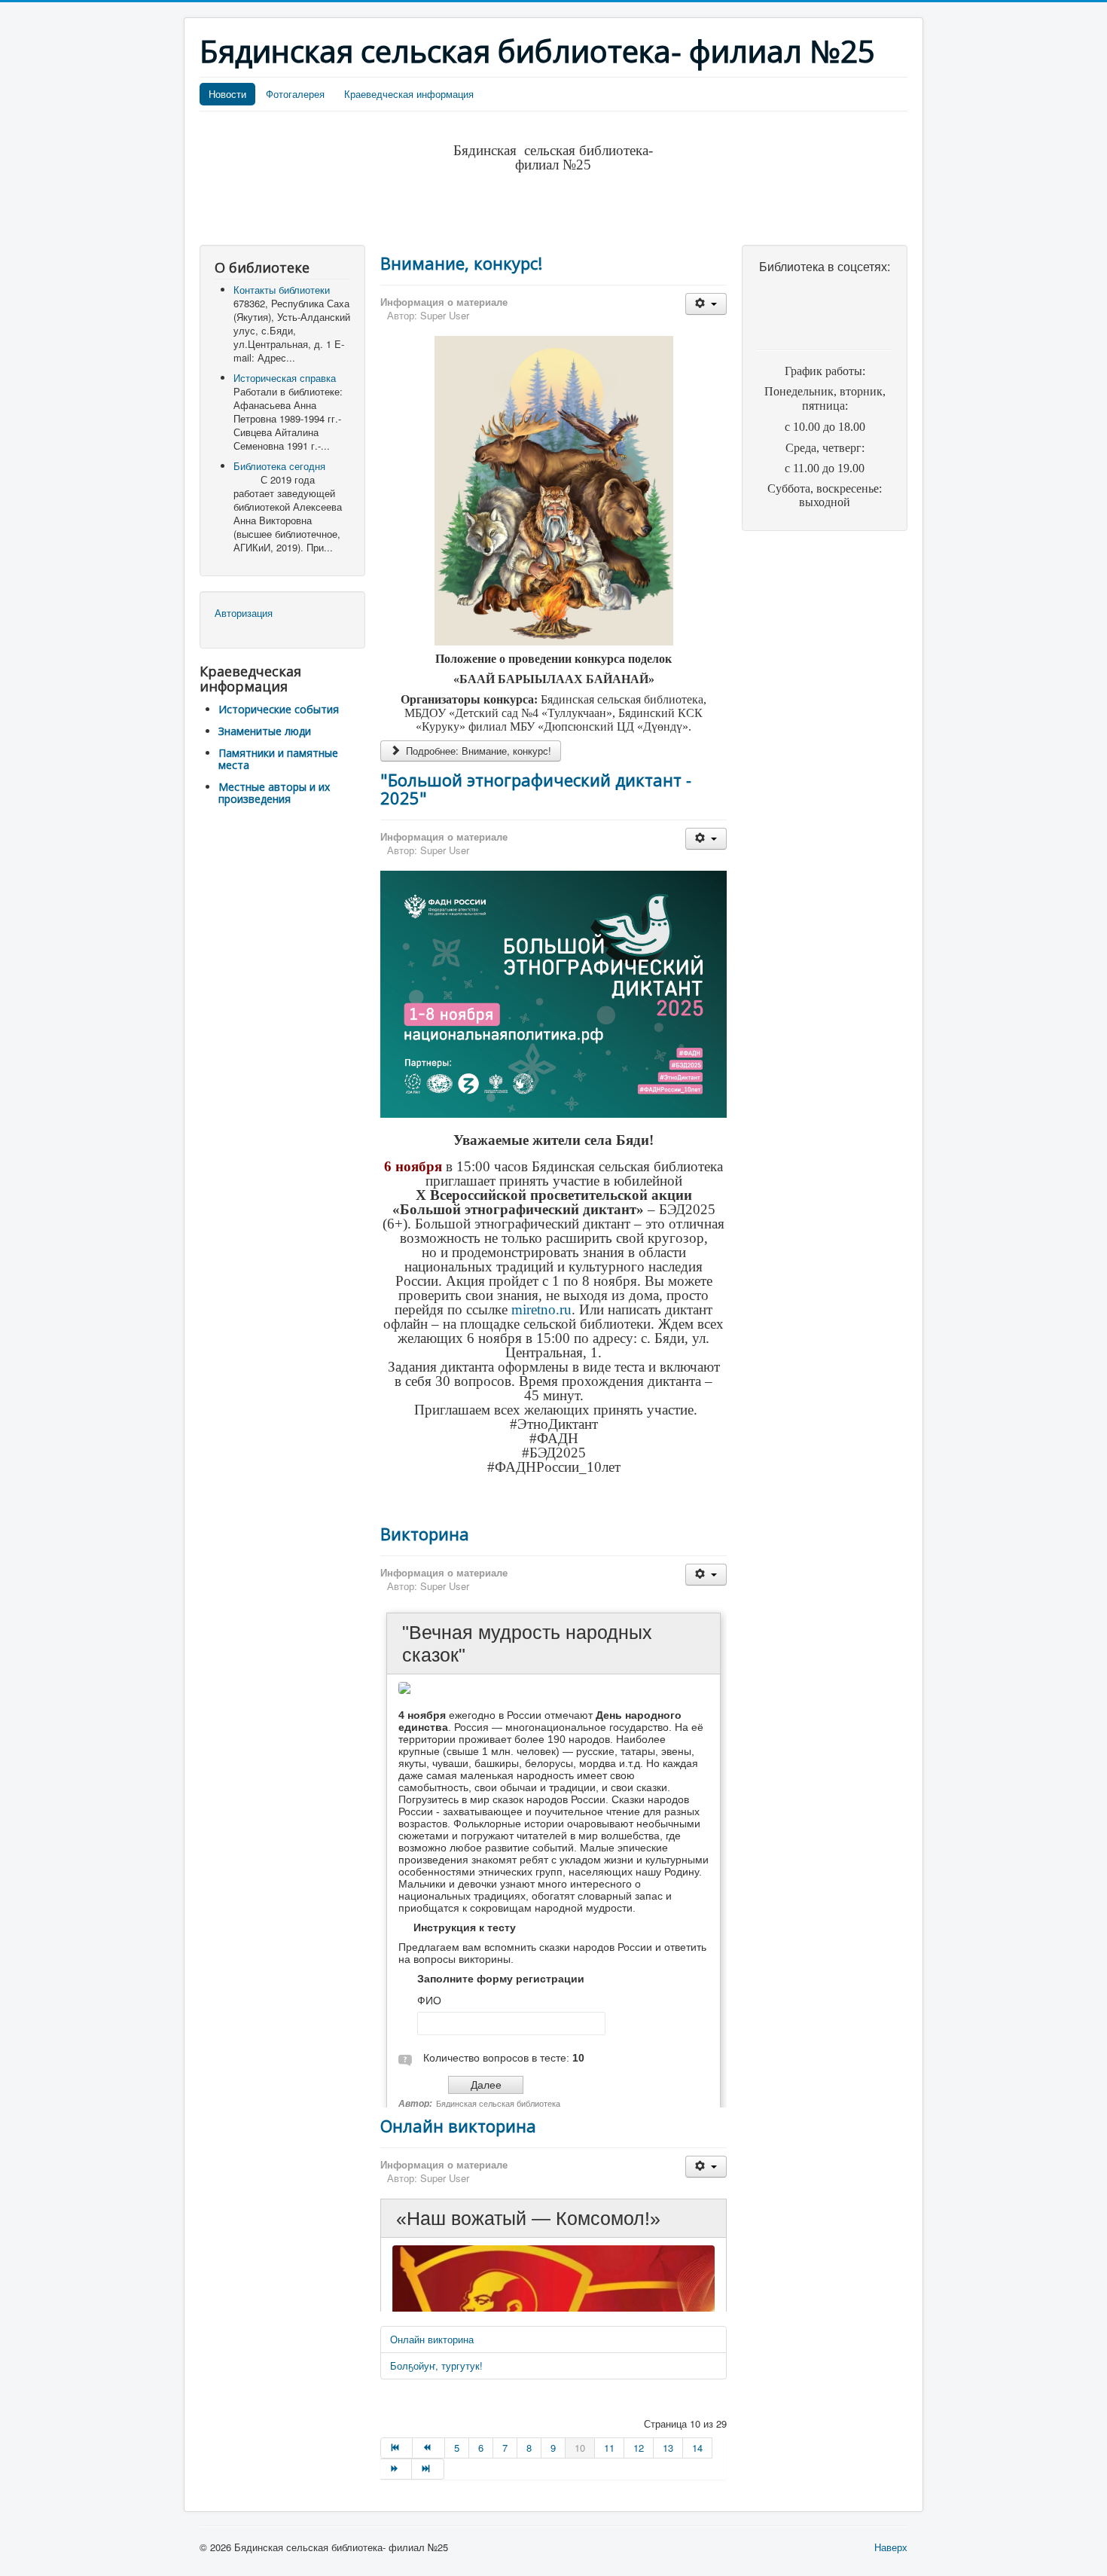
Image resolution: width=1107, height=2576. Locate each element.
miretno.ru (541, 1309)
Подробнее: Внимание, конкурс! (477, 751)
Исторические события (279, 709)
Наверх (891, 2547)
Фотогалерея (295, 94)
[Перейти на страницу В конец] (428, 2469)
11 (609, 2448)
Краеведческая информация (409, 94)
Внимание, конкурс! (461, 263)
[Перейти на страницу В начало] (396, 2448)
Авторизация (244, 613)
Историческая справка (285, 378)
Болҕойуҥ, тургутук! (436, 2365)
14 (697, 2448)
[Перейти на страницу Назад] (428, 2448)
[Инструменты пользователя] (706, 304)
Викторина (425, 1534)
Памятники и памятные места (278, 759)
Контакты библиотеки (282, 290)
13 (668, 2448)
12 (639, 2448)
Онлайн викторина (458, 2126)
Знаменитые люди (265, 731)
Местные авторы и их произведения (274, 793)
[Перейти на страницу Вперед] (396, 2469)
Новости (227, 94)
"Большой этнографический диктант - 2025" (536, 789)
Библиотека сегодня (279, 466)
